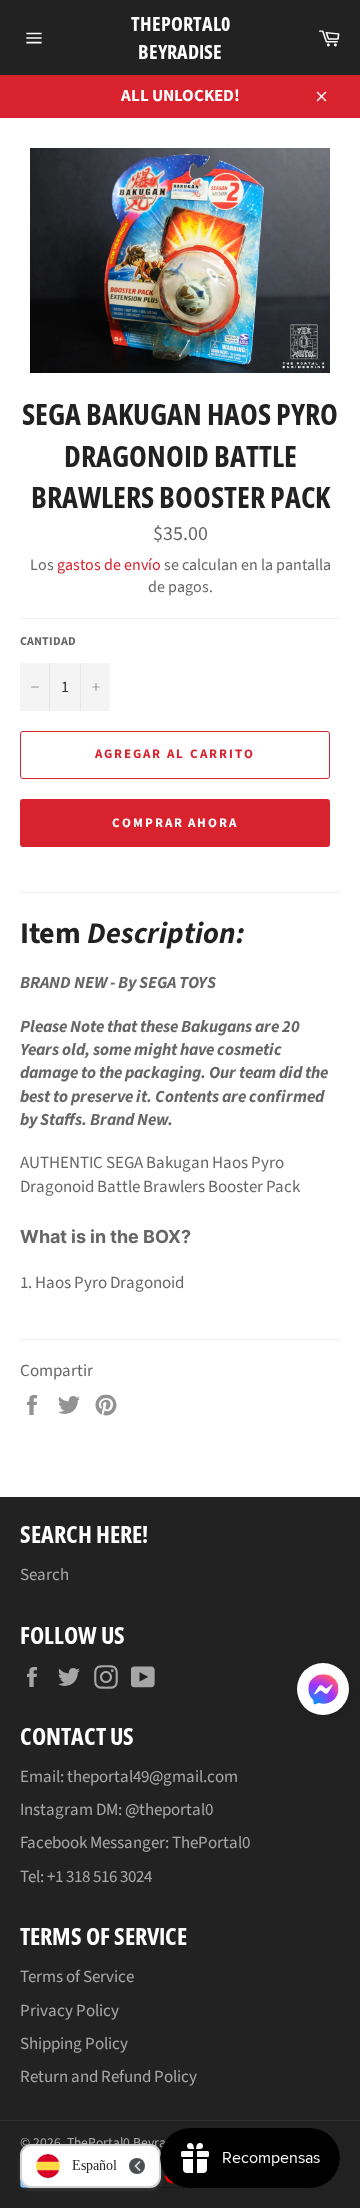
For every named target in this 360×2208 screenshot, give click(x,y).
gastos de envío (109, 565)
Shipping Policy (74, 2044)
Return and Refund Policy (108, 2077)
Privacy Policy (69, 2011)
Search (44, 1575)
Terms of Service (77, 1977)
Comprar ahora (175, 823)
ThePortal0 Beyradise (180, 37)
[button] (323, 1693)
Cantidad (48, 642)
